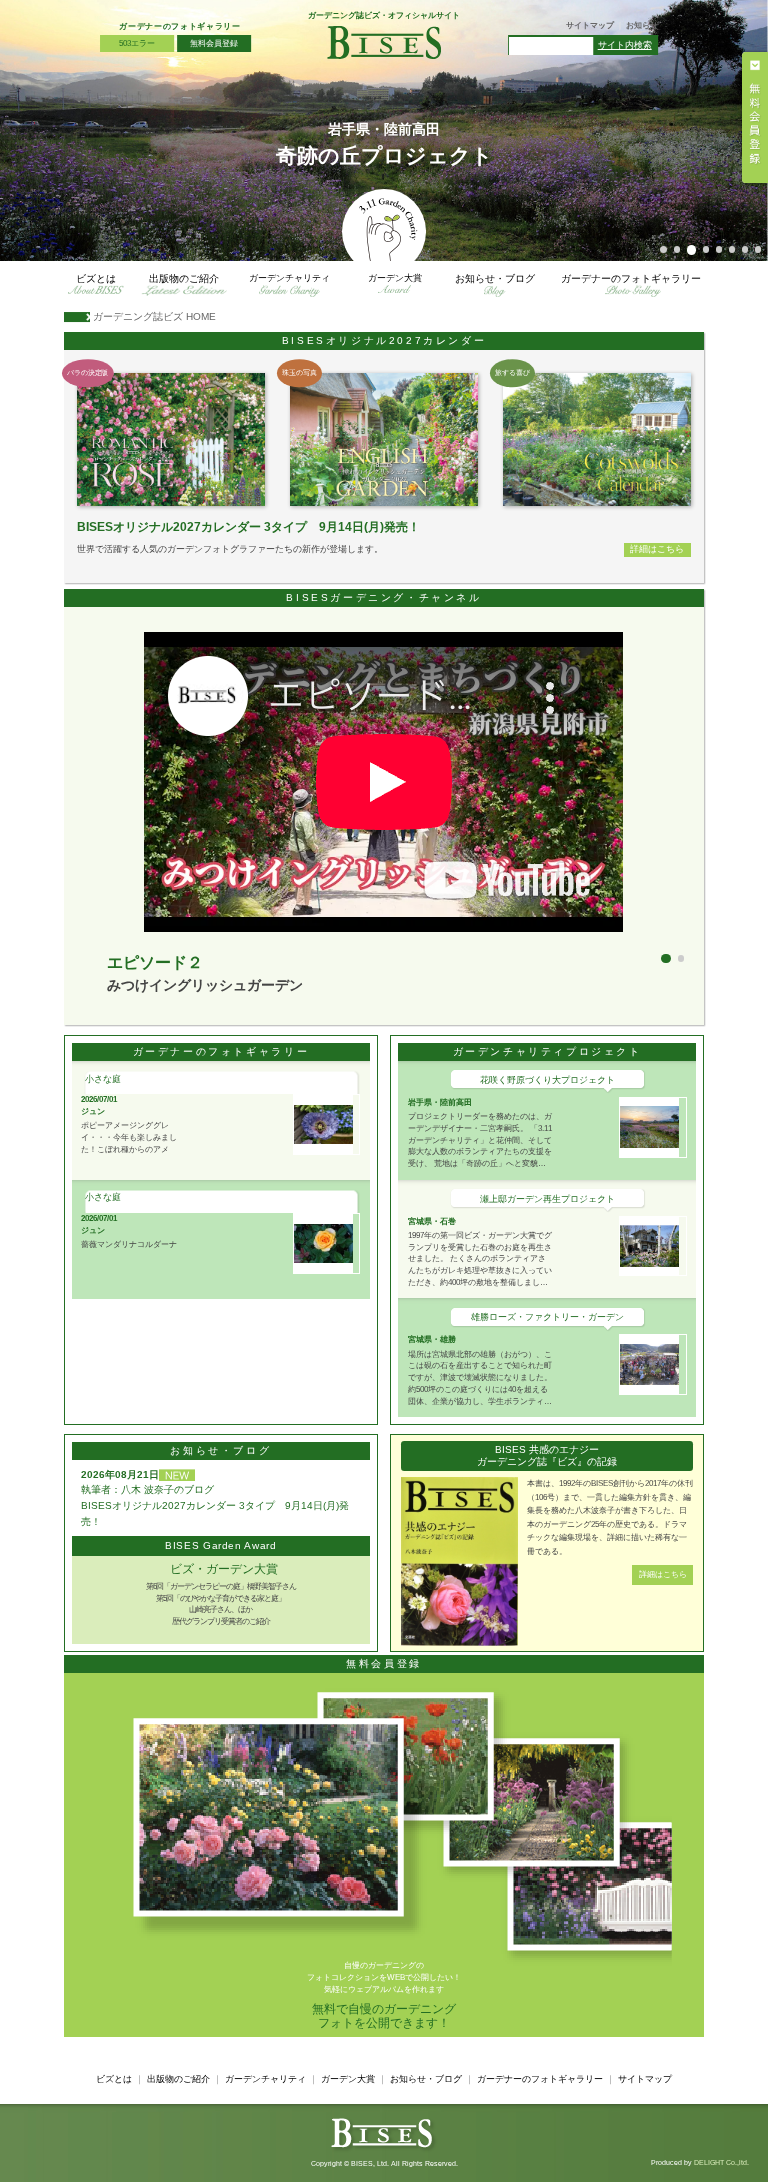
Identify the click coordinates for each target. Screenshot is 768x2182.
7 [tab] (745, 249)
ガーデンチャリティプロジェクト (547, 1051)
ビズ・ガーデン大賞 (224, 1569)
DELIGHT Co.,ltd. (721, 2162)
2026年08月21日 (120, 1474)
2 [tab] (677, 249)
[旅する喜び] (597, 439)
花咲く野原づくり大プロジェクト (547, 1080)
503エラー (137, 43)
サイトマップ (590, 25)
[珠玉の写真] (384, 439)
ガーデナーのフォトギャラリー (179, 26)
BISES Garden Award (221, 1545)
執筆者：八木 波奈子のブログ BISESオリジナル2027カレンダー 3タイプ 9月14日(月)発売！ (215, 1505)
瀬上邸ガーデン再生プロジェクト (547, 1199)
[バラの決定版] (171, 439)
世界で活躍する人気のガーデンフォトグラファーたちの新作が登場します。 (230, 549)
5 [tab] (719, 249)
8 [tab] (758, 249)
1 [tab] (663, 249)
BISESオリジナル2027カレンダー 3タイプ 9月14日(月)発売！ (248, 526)
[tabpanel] (384, 130)
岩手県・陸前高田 (440, 1102)
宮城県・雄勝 (432, 1339)
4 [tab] (706, 249)
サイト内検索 (625, 45)
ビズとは (96, 278)
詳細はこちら (657, 549)
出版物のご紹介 (184, 278)
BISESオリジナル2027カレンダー (384, 340)
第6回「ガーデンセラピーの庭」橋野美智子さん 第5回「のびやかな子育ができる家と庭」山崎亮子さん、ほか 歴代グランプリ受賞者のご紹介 (221, 1603)
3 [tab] (692, 250)
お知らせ (642, 25)
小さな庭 (103, 1079)
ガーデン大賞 (395, 278)
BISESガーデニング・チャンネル (383, 597)
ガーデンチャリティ (289, 278)
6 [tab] (732, 249)
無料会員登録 (384, 1663)
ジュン (93, 1111)
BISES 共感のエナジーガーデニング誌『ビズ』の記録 (547, 1455)
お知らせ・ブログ (495, 278)
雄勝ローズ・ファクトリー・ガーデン (547, 1317)
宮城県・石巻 (432, 1221)
